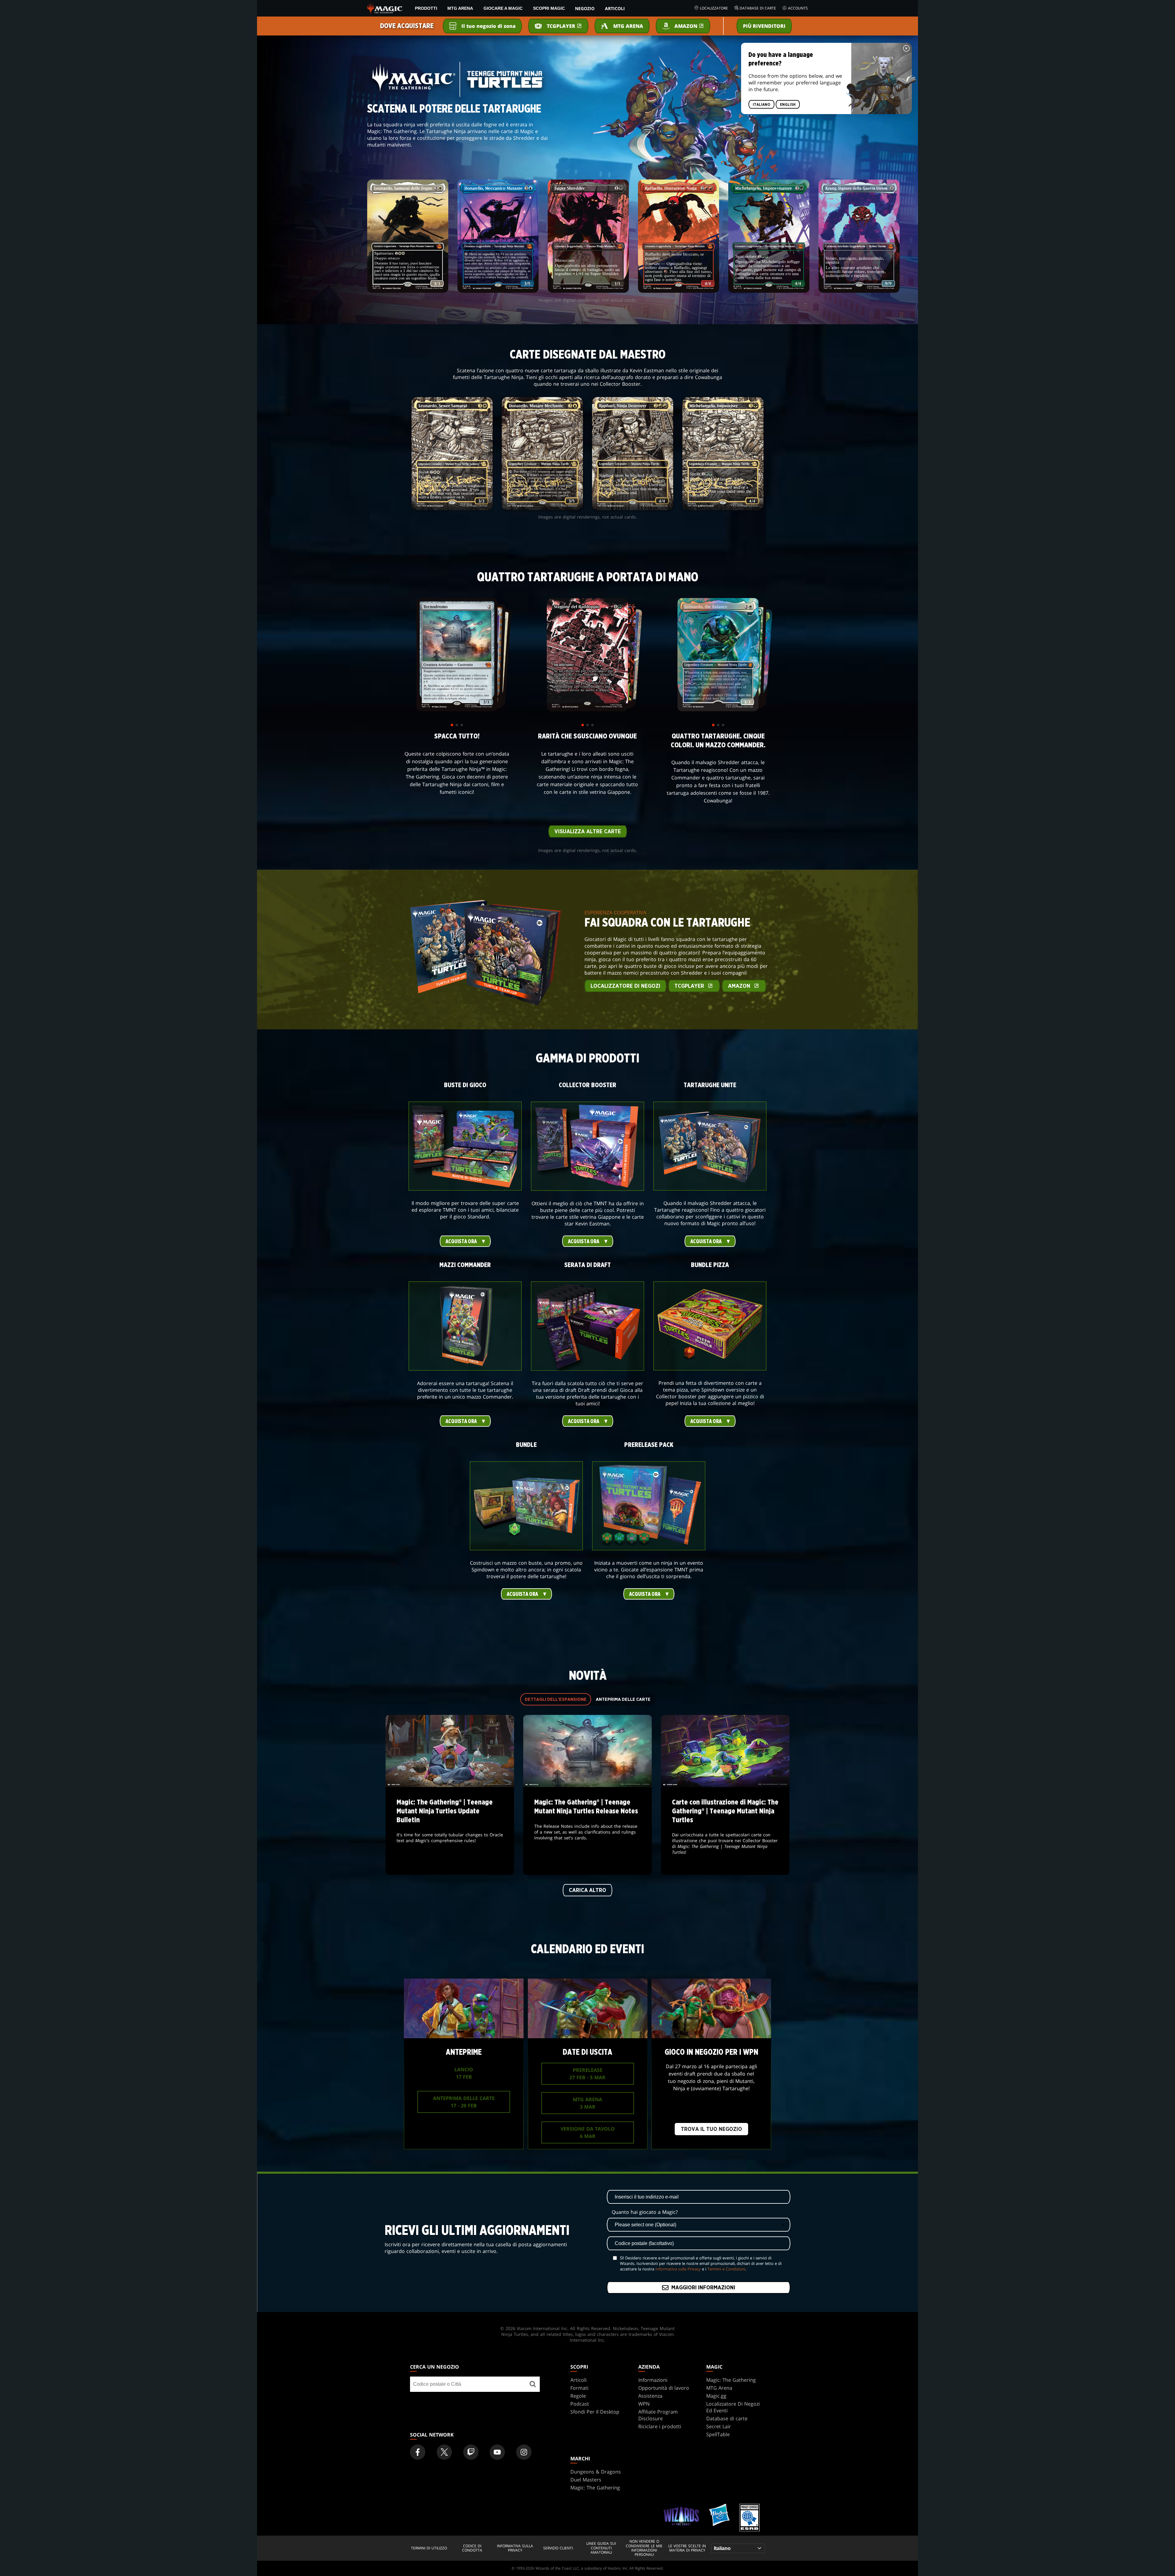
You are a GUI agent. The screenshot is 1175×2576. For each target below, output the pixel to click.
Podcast (580, 2404)
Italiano (761, 105)
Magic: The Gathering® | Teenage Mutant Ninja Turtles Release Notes (588, 1831)
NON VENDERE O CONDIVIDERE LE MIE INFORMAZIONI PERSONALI (644, 2548)
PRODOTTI (426, 8)
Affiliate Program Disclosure (658, 2415)
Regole (578, 2396)
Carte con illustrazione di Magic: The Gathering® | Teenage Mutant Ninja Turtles (725, 1831)
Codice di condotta (472, 2548)
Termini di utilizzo (429, 2548)
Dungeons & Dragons (596, 2472)
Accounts (798, 8)
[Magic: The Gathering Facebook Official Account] (418, 2452)
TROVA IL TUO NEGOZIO (711, 2129)
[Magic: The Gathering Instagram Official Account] (524, 2452)
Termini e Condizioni (726, 2269)
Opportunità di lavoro (664, 2388)
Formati (579, 2388)
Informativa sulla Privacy (678, 2269)
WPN (644, 2404)
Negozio (585, 8)
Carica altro (587, 1890)
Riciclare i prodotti (660, 2426)
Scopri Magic (549, 8)
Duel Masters (586, 2480)
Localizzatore (714, 8)
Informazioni (653, 2380)
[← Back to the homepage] (385, 8)
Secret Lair (719, 2426)
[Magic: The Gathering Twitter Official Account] (444, 2452)
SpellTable (718, 2434)
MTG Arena (460, 8)
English (788, 105)
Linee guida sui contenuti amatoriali (601, 2548)
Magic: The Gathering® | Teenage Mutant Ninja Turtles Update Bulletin (450, 1831)
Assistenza (650, 2396)
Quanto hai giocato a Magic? (645, 2212)
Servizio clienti (558, 2548)
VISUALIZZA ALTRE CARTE (588, 832)
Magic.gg (716, 2396)
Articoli (615, 8)
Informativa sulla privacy (515, 2548)
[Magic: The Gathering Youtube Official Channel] (497, 2452)
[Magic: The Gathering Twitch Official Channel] (471, 2452)
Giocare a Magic (503, 8)
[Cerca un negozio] (533, 2384)
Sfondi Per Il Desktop (595, 2412)
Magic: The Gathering (731, 2380)
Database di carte (758, 8)
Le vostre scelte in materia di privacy (687, 2548)
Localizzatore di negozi (625, 986)
